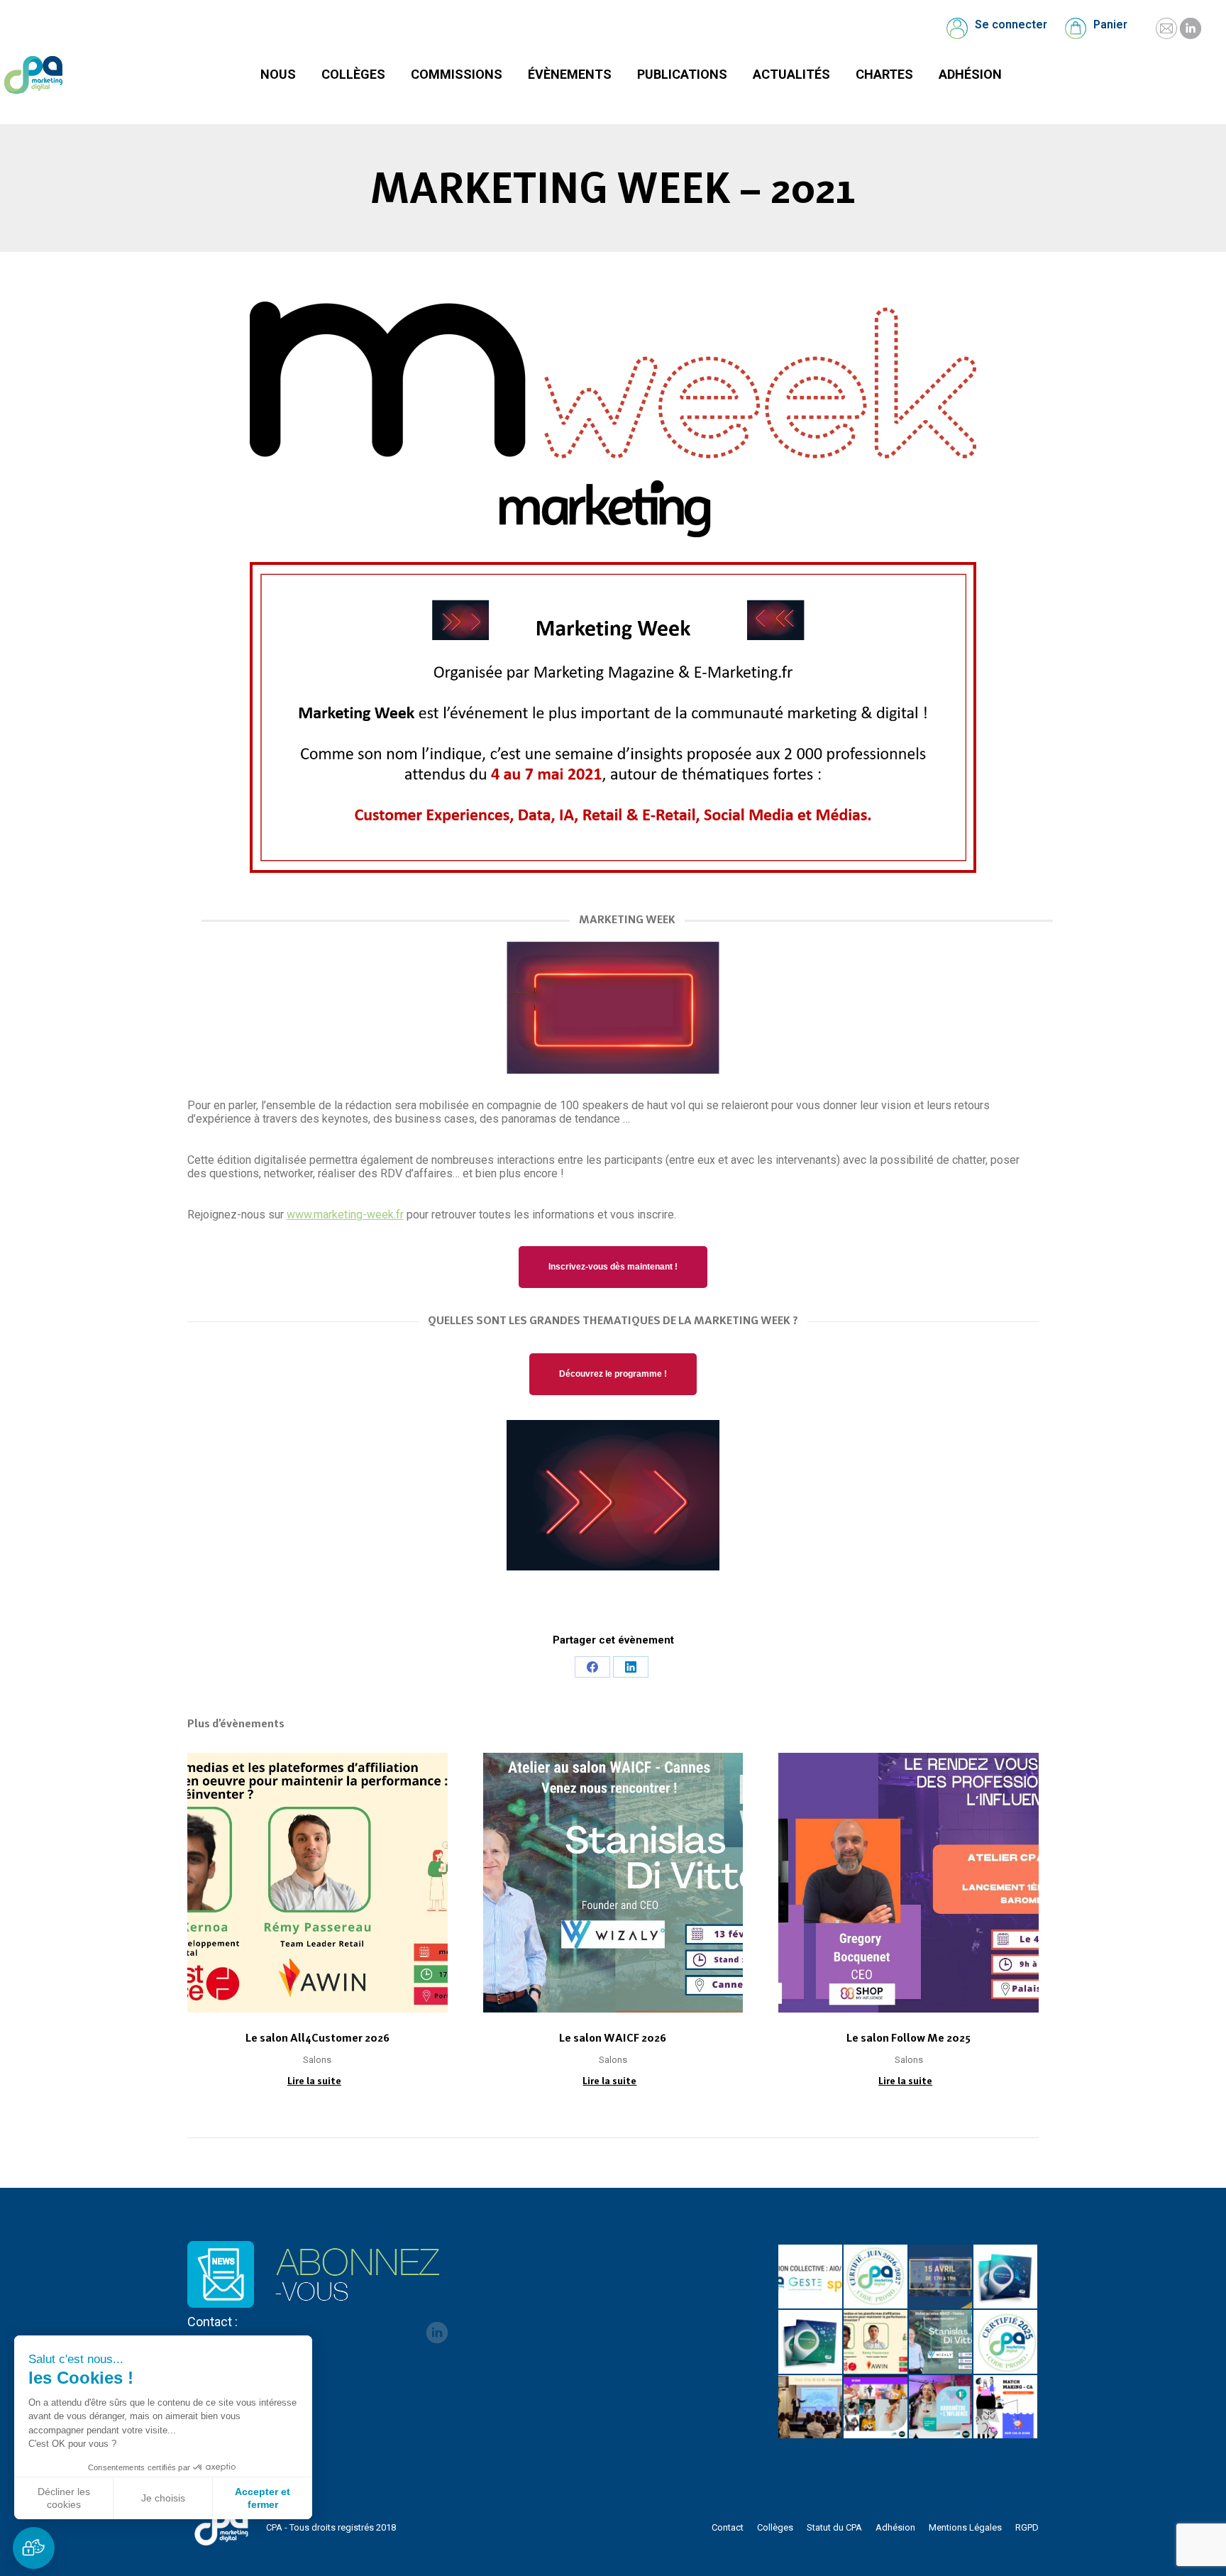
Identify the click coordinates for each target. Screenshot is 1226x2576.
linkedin (437, 2333)
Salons (317, 2060)
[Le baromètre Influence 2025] (941, 2408)
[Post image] (317, 1883)
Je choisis (163, 2498)
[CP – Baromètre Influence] (876, 2408)
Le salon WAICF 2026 (613, 2038)
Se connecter (1011, 24)
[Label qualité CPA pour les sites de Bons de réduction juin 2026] (876, 2277)
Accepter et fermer (263, 2498)
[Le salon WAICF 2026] (941, 2343)
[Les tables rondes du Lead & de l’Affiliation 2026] (941, 2277)
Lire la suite (314, 2081)
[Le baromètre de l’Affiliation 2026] (1006, 2277)
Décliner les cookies (64, 2498)
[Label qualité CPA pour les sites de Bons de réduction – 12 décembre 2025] (1006, 2343)
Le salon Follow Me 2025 (909, 2038)
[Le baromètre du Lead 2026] (811, 2343)
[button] (34, 2548)
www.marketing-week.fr (345, 1215)
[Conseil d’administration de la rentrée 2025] (1006, 2408)
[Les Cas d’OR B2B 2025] (811, 2408)
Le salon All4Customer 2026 (317, 2038)
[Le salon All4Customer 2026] (876, 2343)
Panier (1110, 24)
